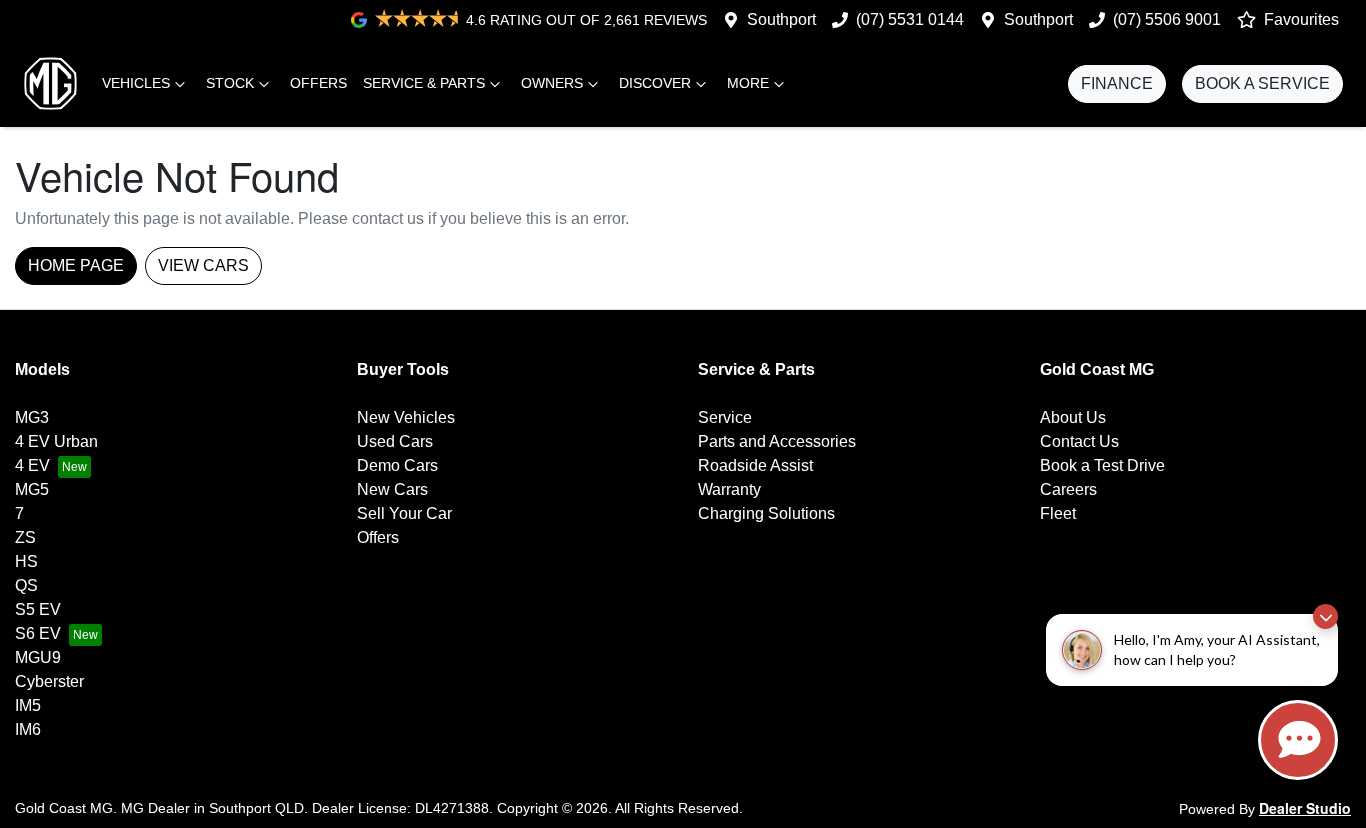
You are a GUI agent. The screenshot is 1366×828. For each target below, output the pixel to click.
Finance (1117, 83)
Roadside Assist (755, 465)
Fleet (1058, 513)
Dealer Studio (1305, 808)
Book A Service (1262, 83)
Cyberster (49, 681)
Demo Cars (397, 465)
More (748, 83)
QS (26, 585)
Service (725, 417)
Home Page (76, 265)
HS (26, 561)
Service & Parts (424, 83)
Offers (318, 83)
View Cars (203, 265)
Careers (1068, 489)
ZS (25, 537)
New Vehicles (406, 417)
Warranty (729, 489)
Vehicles (136, 83)
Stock (230, 83)
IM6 (28, 729)
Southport (781, 19)
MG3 (32, 417)
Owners (552, 83)
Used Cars (395, 441)
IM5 (28, 705)
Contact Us (1079, 441)
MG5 (32, 489)
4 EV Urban (56, 441)
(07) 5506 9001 (1167, 19)
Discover (655, 83)
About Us (1073, 417)
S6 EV (38, 633)
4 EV (32, 465)
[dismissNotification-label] (1325, 616)
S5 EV (38, 609)
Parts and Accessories (777, 441)
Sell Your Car (404, 513)
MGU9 (38, 657)
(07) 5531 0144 (910, 19)
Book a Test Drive (1102, 465)
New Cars (392, 489)
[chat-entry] (1298, 740)
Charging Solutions (766, 513)
